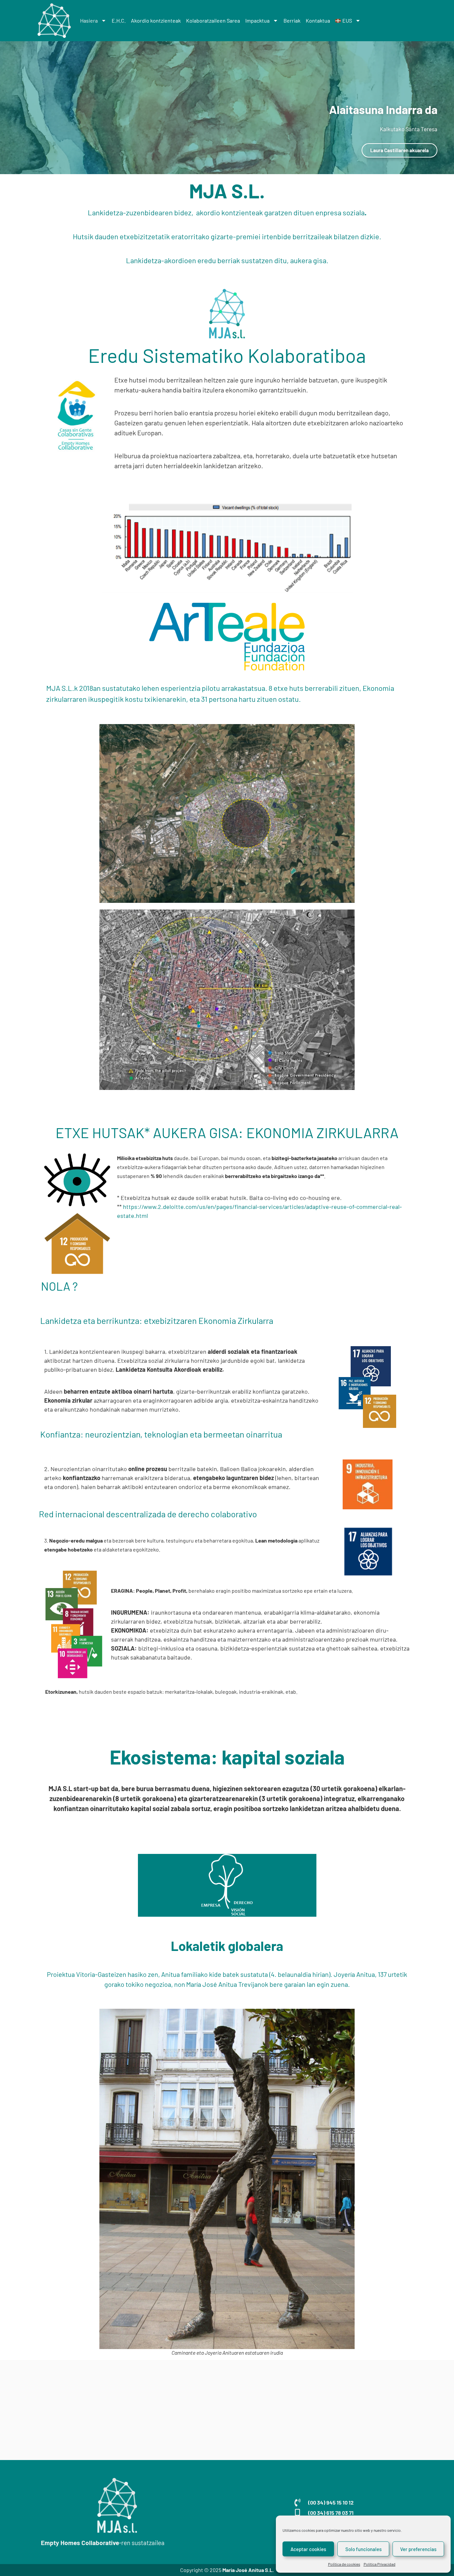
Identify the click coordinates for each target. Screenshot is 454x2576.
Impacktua (257, 20)
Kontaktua (318, 20)
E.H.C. (119, 20)
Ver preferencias (418, 2549)
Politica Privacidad (380, 2564)
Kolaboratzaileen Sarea (213, 20)
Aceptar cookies (308, 2549)
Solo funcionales (363, 2549)
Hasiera (89, 20)
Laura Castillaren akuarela (399, 150)
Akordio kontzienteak (156, 20)
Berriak (292, 20)
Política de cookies (344, 2564)
